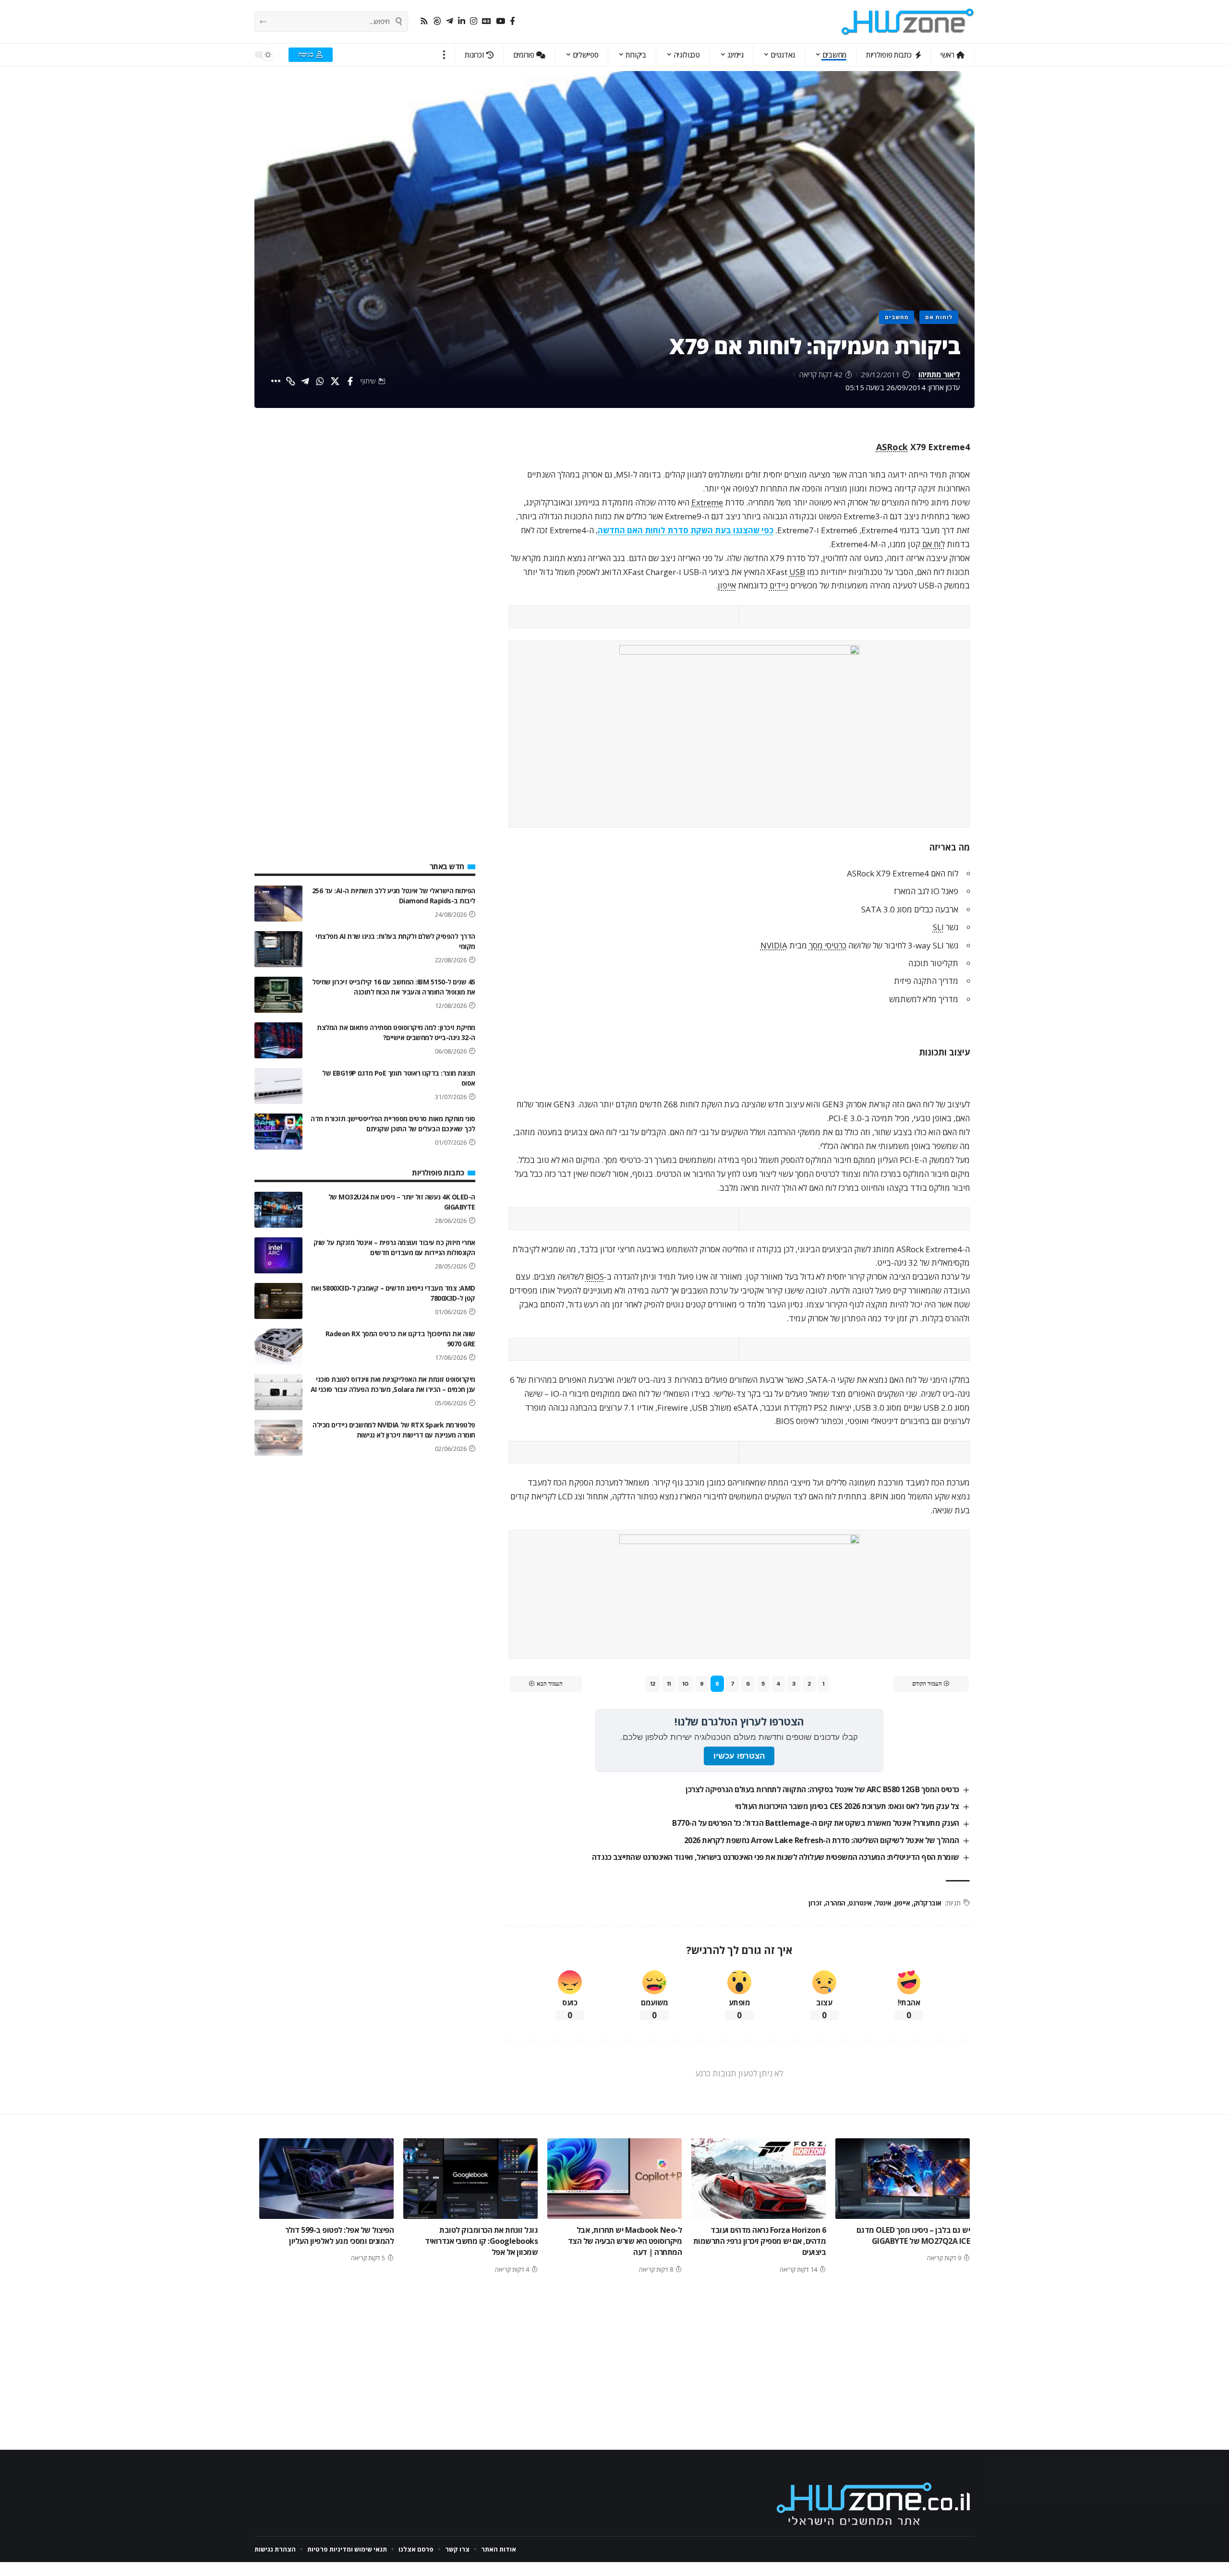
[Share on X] (335, 381)
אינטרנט (860, 1903)
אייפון (727, 585)
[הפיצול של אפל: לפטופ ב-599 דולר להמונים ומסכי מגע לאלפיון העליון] (326, 2179)
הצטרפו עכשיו (739, 1756)
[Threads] (437, 21)
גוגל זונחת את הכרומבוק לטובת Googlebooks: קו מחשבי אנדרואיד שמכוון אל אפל (481, 2241)
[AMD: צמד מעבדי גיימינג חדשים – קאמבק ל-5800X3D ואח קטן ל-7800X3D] (278, 1301)
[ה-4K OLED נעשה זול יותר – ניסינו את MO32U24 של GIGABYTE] (278, 1210)
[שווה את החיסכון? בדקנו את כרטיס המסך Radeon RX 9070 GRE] (278, 1347)
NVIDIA (774, 945)
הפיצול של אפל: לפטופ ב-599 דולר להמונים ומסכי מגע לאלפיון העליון (340, 2235)
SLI (938, 927)
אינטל (883, 1903)
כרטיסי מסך (828, 945)
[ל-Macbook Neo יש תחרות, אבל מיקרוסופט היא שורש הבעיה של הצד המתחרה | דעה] (614, 2179)
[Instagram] (474, 21)
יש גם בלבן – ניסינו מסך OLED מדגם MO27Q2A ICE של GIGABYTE (913, 2235)
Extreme (707, 502)
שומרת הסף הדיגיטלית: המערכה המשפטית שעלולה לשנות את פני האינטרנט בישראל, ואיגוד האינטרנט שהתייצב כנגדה (776, 1857)
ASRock (892, 447)
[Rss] (424, 21)
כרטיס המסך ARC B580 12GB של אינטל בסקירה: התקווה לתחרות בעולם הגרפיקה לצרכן (822, 1789)
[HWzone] (908, 22)
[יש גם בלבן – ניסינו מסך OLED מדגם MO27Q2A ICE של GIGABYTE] (903, 2179)
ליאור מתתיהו (939, 374)
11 (669, 1684)
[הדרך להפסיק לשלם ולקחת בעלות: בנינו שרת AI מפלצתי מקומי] (278, 949)
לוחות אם (939, 317)
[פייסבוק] (512, 21)
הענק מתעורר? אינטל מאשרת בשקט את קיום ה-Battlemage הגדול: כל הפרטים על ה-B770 (816, 1823)
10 (685, 1684)
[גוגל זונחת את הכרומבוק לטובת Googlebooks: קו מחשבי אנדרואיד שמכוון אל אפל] (470, 2179)
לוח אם (934, 544)
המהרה (835, 1903)
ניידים (779, 585)
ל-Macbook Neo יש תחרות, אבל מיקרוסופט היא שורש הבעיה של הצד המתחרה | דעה (625, 2241)
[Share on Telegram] (305, 381)
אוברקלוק (928, 1903)
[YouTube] (500, 21)
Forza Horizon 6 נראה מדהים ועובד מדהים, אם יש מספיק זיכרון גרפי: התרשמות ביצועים (760, 2241)
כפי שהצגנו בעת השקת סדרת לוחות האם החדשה (686, 530)
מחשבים (897, 317)
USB (797, 572)
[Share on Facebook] (350, 381)
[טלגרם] (450, 21)
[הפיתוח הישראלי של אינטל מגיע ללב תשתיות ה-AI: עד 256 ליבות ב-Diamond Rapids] (278, 904)
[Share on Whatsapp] (320, 381)
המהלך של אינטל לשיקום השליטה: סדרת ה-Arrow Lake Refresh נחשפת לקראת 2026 (822, 1840)
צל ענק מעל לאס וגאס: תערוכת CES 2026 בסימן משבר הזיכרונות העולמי (847, 1806)
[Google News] (487, 21)
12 (653, 1684)
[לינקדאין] (462, 21)
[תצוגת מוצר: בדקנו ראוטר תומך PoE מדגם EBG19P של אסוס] (278, 1086)
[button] (444, 55)
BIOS (595, 1276)
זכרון (815, 1903)
